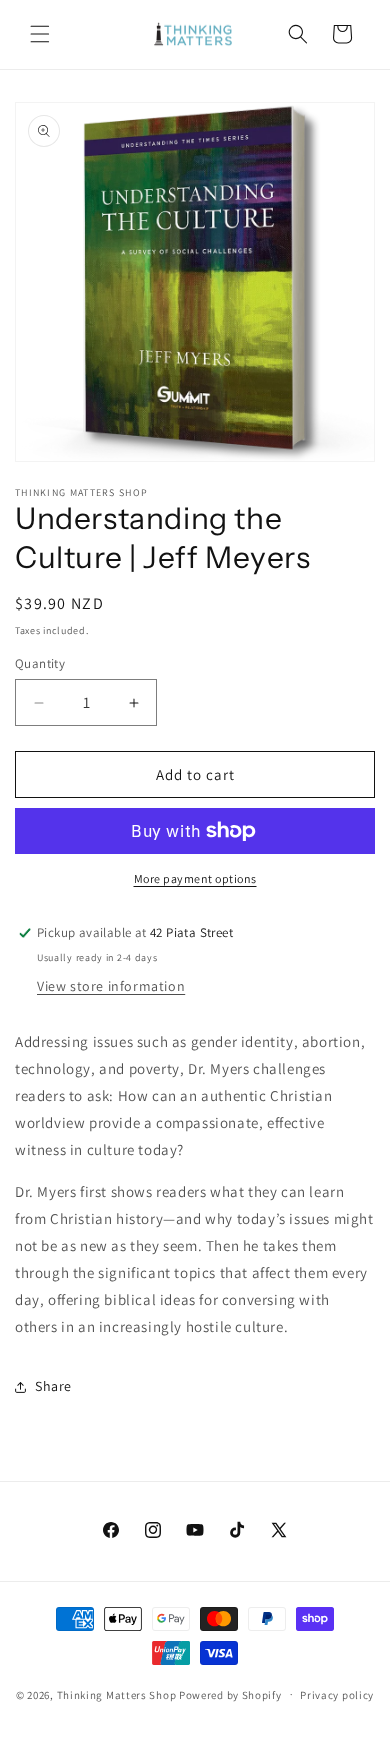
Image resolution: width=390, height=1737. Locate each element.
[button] (40, 34)
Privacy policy (337, 1695)
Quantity (40, 663)
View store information (111, 986)
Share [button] (53, 1386)
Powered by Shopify (230, 1694)
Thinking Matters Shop (117, 1694)
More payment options (195, 878)
